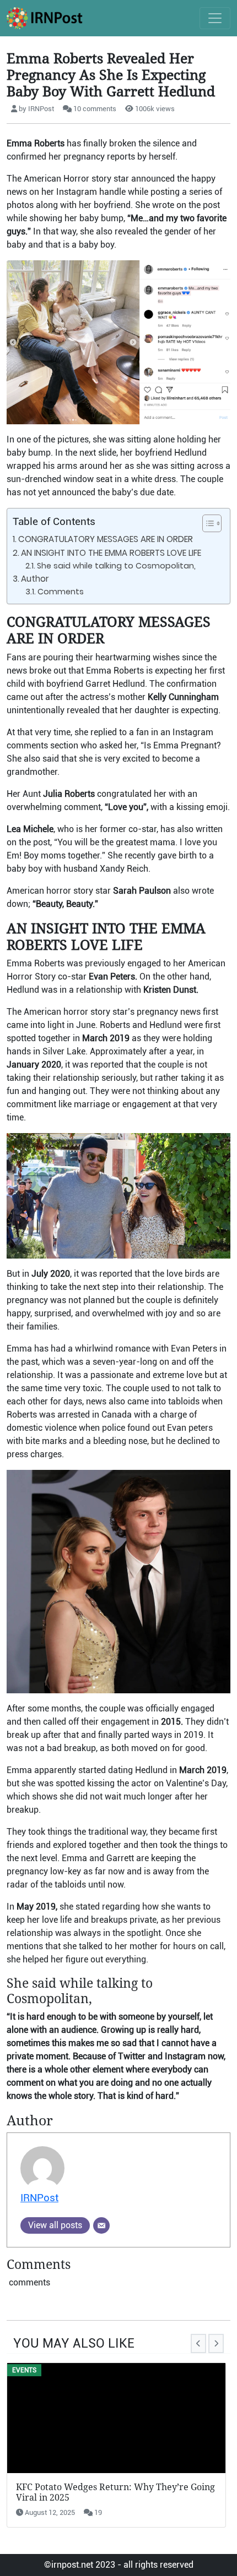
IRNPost (39, 2198)
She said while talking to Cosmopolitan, (116, 566)
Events (24, 2370)
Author (35, 579)
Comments (61, 592)
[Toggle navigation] (215, 18)
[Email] (101, 2225)
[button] (206, 523)
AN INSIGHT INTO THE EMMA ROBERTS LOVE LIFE (111, 553)
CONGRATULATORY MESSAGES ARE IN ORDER (106, 539)
